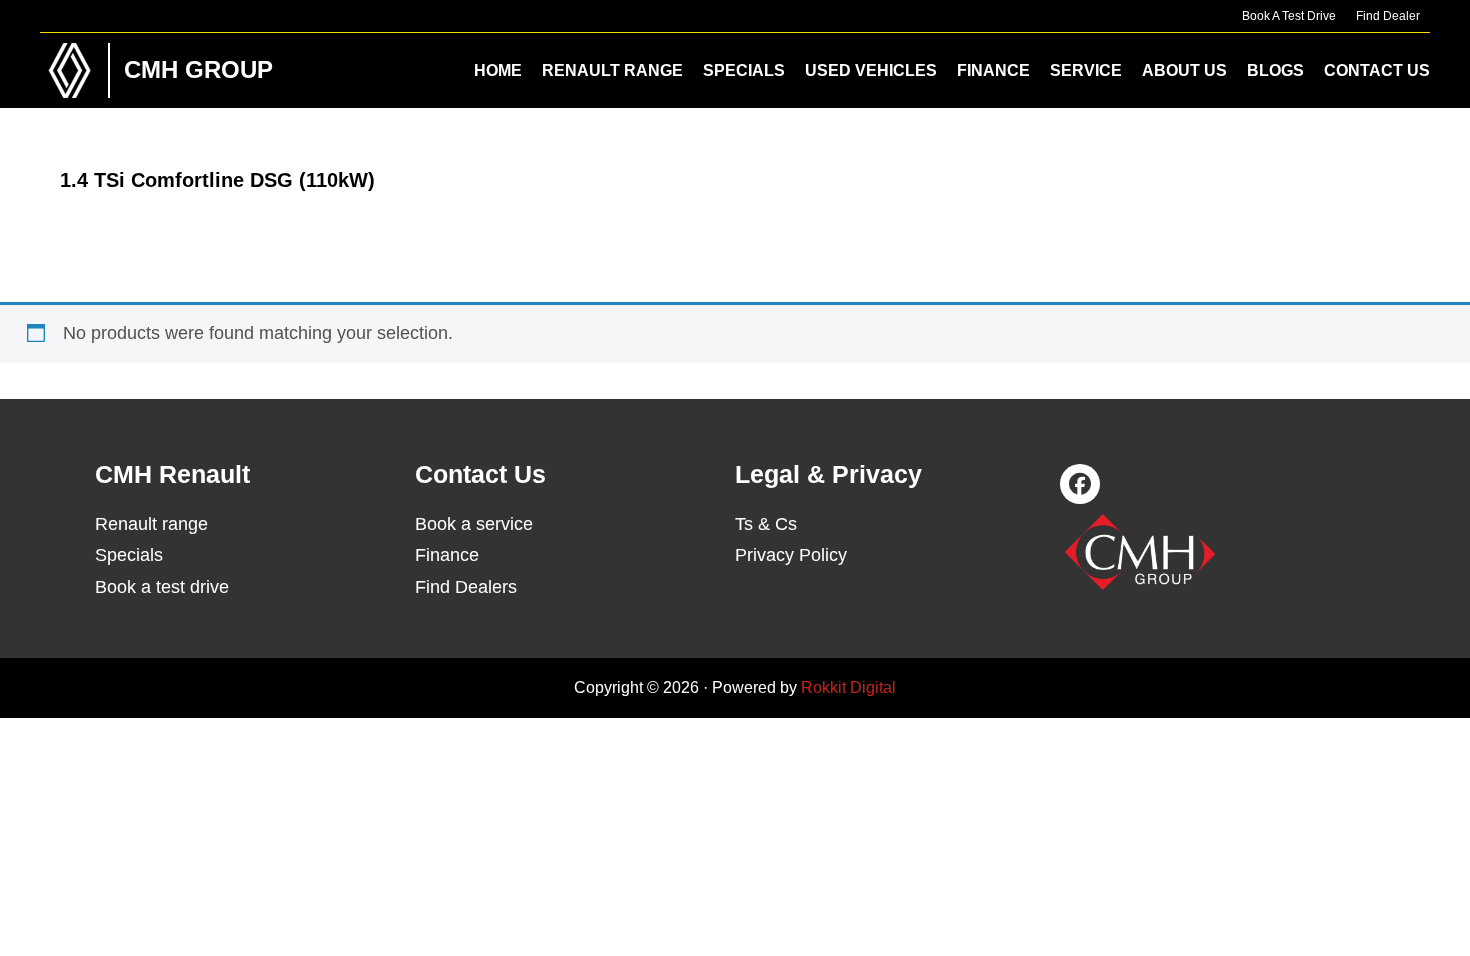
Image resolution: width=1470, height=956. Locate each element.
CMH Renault (70, 70)
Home (498, 70)
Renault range (151, 524)
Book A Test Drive (1289, 16)
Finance (993, 70)
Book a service (474, 524)
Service (1086, 70)
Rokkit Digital (848, 687)
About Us (1184, 70)
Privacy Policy (791, 555)
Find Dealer (1388, 16)
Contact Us (1377, 70)
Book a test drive (162, 587)
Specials (744, 70)
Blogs (1275, 70)
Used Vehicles (871, 70)
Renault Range (612, 70)
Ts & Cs (766, 524)
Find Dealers (466, 587)
